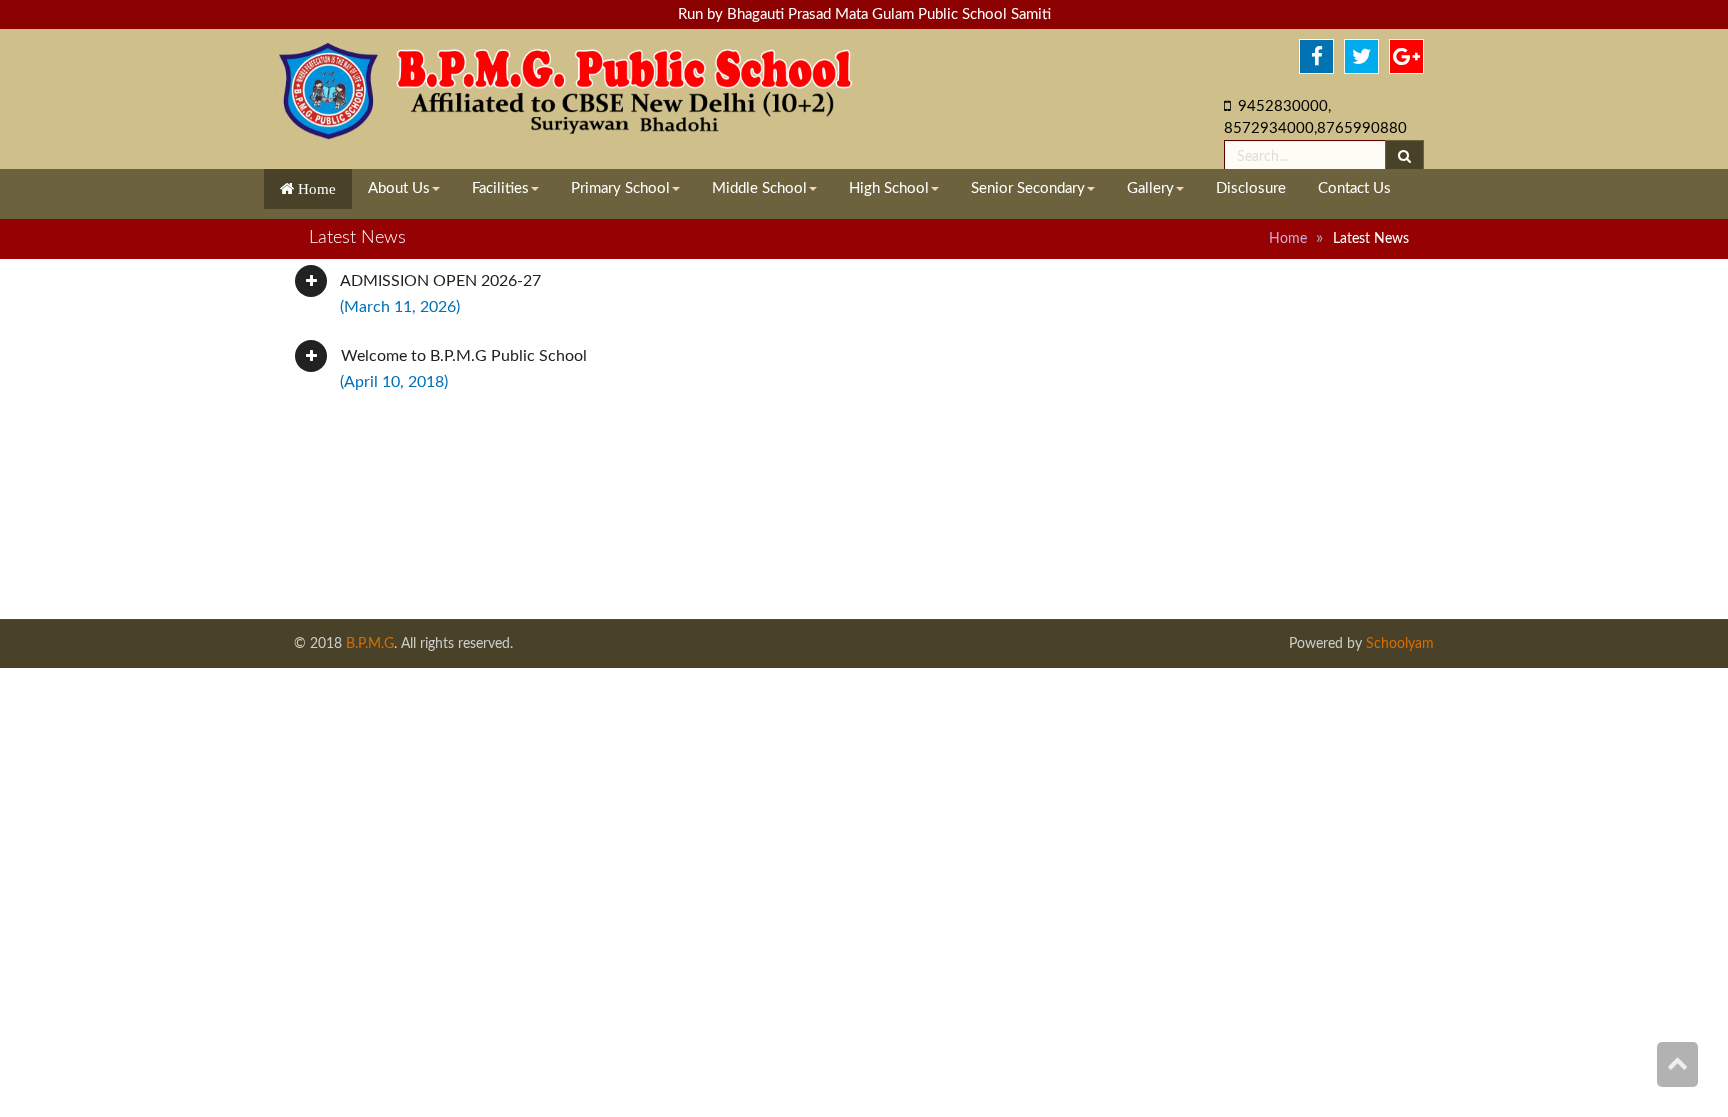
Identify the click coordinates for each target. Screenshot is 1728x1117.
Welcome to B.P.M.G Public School (462, 369)
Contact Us (1354, 188)
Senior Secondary (1028, 188)
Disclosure (1251, 188)
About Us (399, 188)
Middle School (759, 188)
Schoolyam (1398, 644)
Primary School (620, 188)
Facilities (500, 188)
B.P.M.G (370, 644)
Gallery (1150, 188)
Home (315, 188)
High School (889, 188)
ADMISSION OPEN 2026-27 (439, 294)
